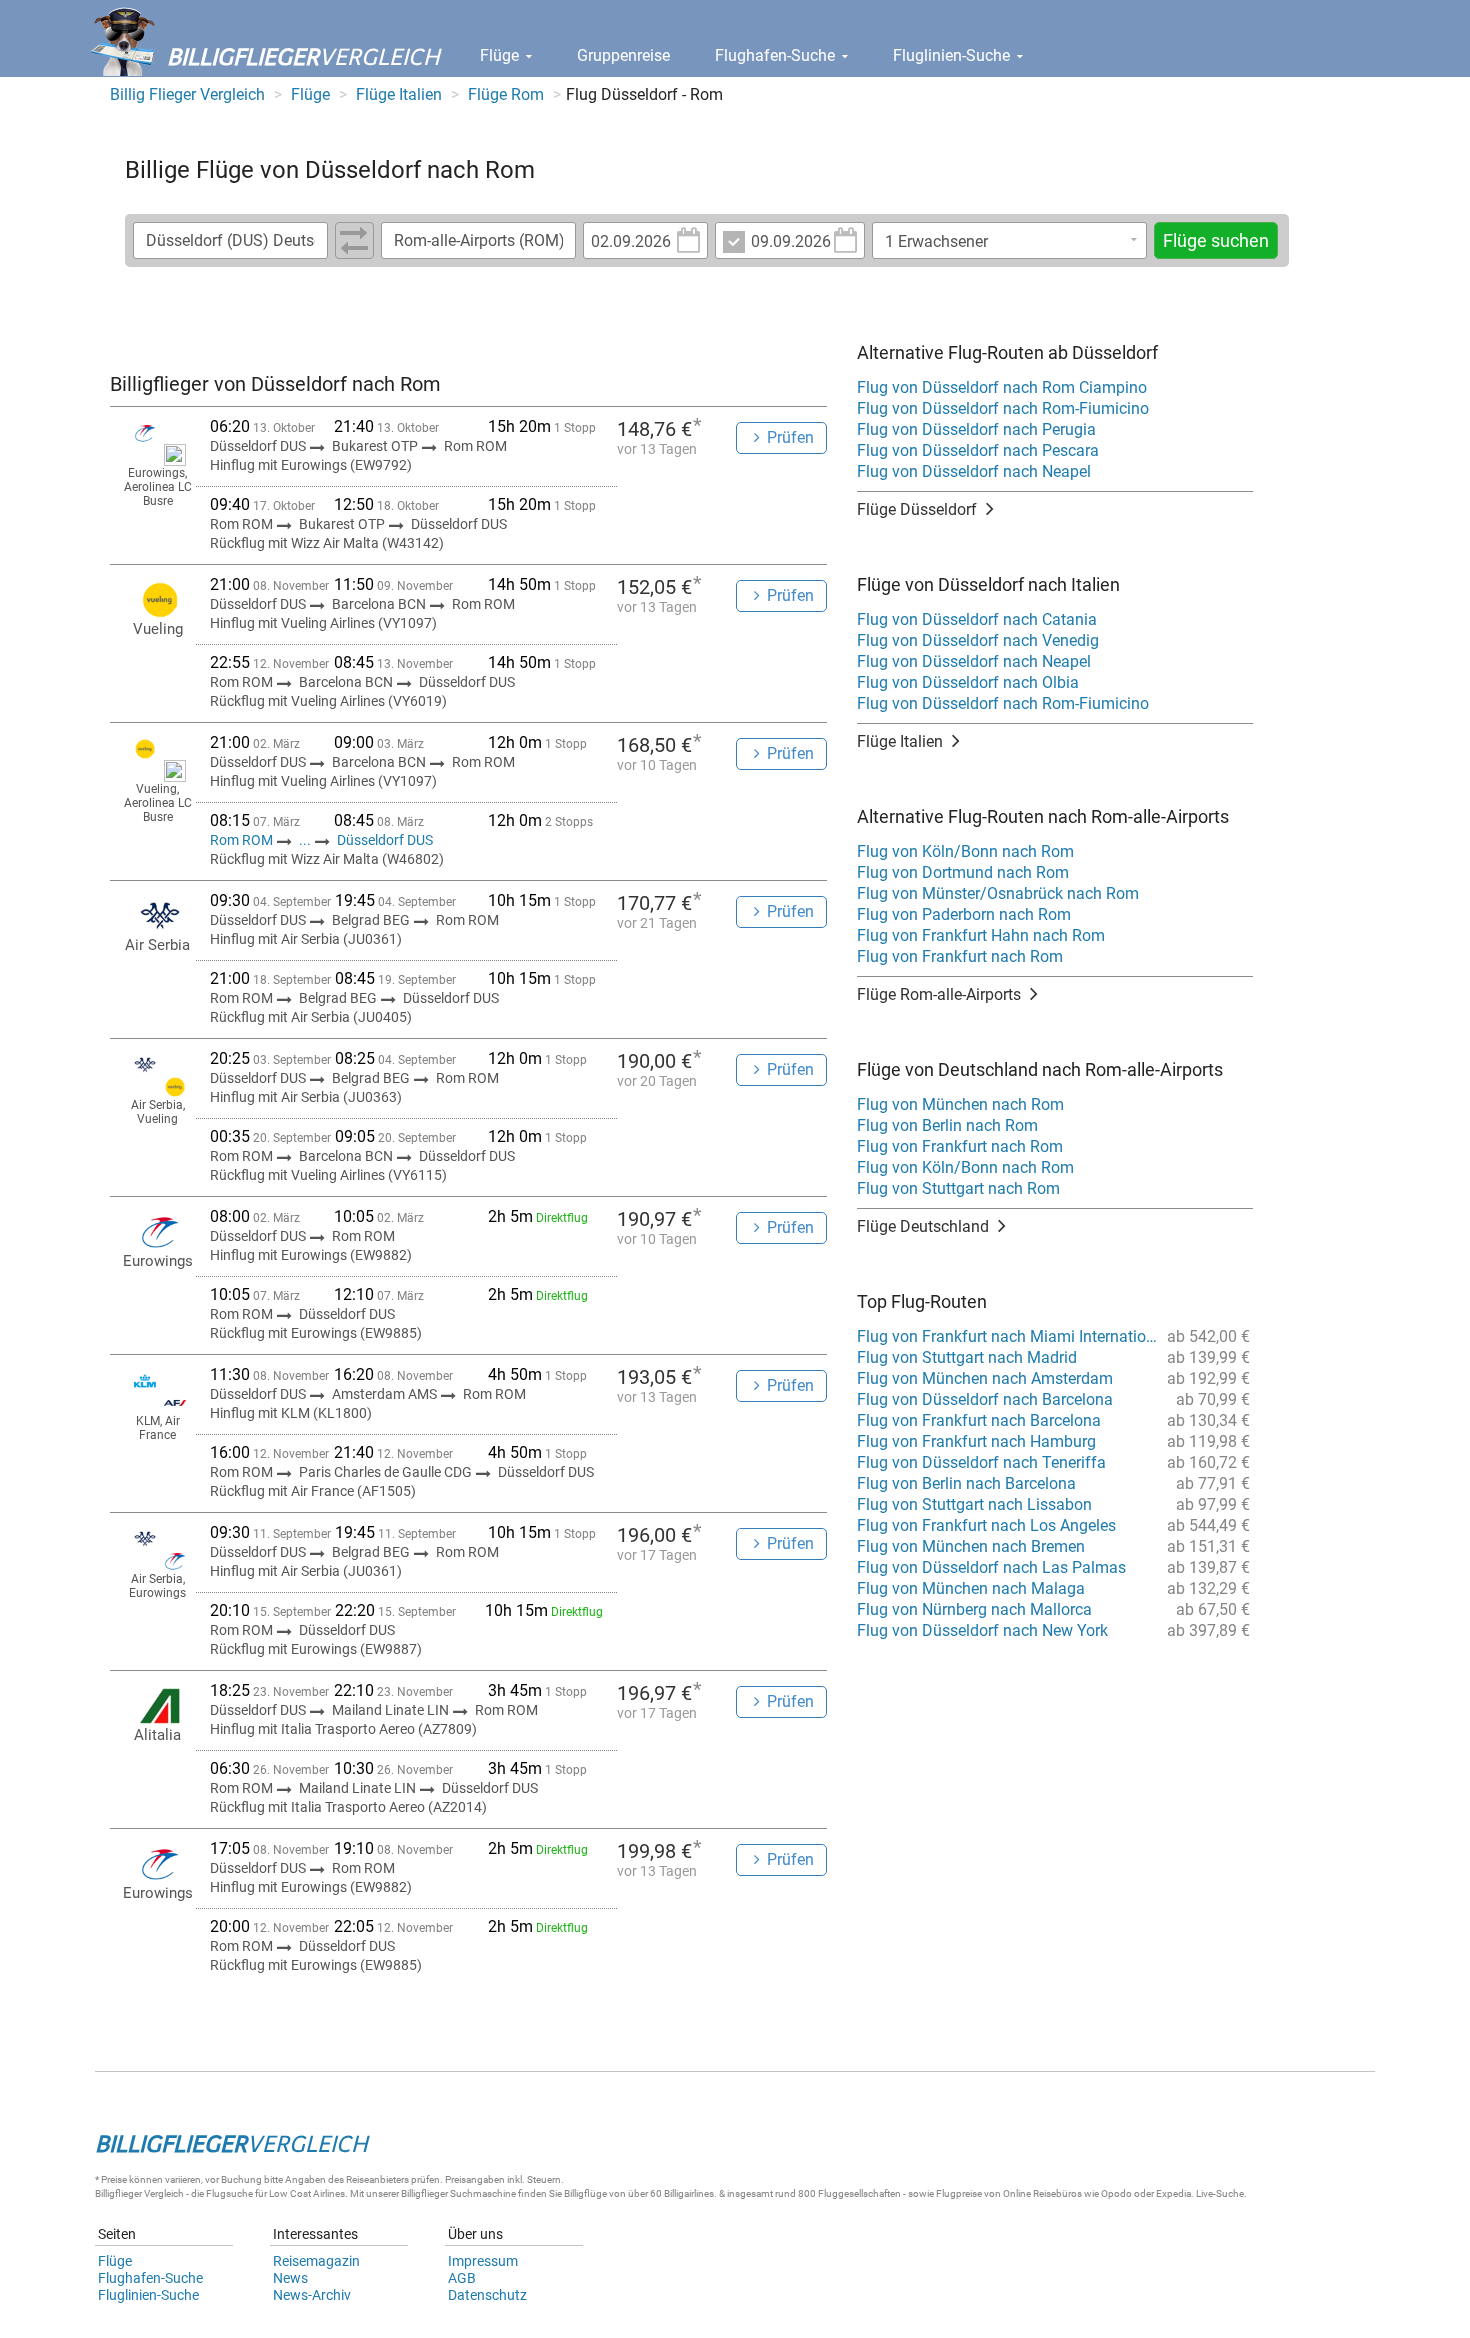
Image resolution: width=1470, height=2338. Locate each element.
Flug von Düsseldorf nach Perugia (976, 429)
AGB (462, 2278)
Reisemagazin (316, 2261)
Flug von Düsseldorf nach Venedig (978, 640)
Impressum (483, 2261)
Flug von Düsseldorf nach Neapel (974, 471)
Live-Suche (1220, 2193)
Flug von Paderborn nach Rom (964, 914)
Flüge (501, 55)
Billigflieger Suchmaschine (458, 2193)
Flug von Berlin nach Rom (947, 1125)
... (305, 840)
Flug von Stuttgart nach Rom (958, 1188)
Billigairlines (689, 2193)
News (290, 2278)
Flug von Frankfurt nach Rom (960, 956)
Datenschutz (487, 2295)
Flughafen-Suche (777, 55)
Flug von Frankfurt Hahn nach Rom (981, 935)
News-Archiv (312, 2295)
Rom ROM (243, 840)
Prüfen (790, 437)
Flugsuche (229, 2193)
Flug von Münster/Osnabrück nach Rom (998, 893)
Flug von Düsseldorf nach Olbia (968, 682)
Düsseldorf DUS (385, 840)
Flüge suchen (1216, 240)
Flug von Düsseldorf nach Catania (977, 619)
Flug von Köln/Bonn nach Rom (965, 851)
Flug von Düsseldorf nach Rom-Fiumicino (1003, 408)
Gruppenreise (623, 55)
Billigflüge (585, 2193)
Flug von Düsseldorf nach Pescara (978, 450)
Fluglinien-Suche (953, 55)
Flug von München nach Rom (960, 1104)
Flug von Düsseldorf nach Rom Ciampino (1002, 387)
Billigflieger (118, 2193)
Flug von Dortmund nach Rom (963, 872)
